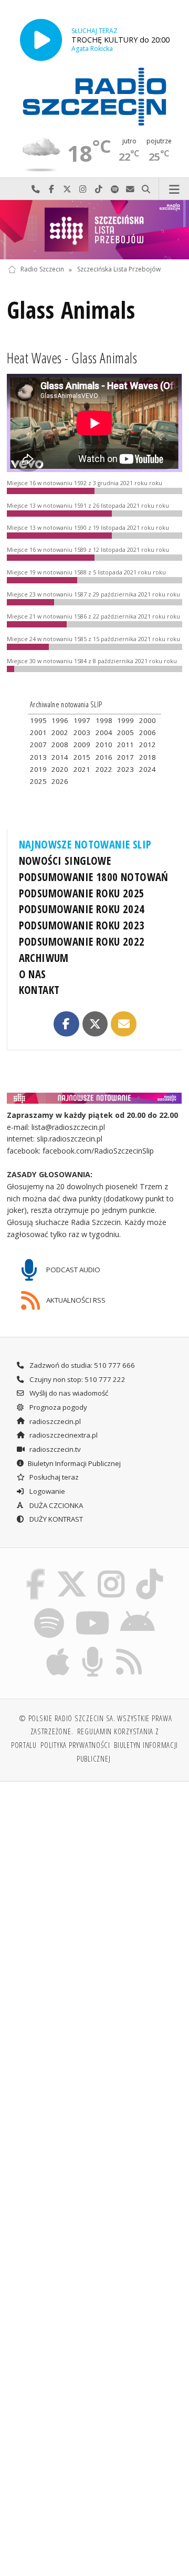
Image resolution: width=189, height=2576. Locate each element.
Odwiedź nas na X (67, 189)
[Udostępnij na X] (95, 1024)
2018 (148, 757)
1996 (60, 720)
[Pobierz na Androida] (138, 1610)
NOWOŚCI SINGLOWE (65, 861)
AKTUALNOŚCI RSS (75, 1300)
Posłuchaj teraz (53, 1477)
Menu (174, 189)
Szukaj (146, 189)
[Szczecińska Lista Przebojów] (94, 230)
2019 (38, 769)
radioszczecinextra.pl (63, 1435)
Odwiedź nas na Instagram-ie (83, 189)
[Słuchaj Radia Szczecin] (41, 40)
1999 (125, 720)
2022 (104, 769)
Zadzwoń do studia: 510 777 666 (81, 1365)
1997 (82, 720)
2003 (82, 732)
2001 (38, 732)
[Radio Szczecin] (94, 97)
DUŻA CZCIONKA (55, 1505)
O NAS (33, 974)
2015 (82, 757)
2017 (125, 757)
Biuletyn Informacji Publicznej (74, 1463)
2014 (60, 757)
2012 (148, 745)
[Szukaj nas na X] (71, 1571)
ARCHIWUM (44, 958)
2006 (148, 732)
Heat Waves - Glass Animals (72, 358)
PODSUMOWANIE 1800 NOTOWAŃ (94, 877)
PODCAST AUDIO (72, 1270)
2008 (60, 745)
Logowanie (46, 1491)
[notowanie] (95, 1098)
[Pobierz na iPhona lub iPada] (58, 1648)
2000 (148, 720)
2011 (125, 745)
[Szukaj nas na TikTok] (150, 1571)
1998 (104, 720)
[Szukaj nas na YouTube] (92, 1610)
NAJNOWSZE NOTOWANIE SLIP (85, 844)
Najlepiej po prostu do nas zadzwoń (36, 189)
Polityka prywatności (75, 1745)
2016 (104, 757)
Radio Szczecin (42, 270)
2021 (82, 769)
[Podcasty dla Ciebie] (93, 1648)
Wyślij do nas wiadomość (130, 189)
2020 (60, 769)
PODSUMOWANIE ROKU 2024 (82, 909)
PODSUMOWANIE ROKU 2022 (82, 941)
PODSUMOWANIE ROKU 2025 (82, 893)
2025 (38, 781)
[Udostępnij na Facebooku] (66, 1024)
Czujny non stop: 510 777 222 (77, 1379)
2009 (82, 745)
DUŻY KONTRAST (55, 1519)
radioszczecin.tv (54, 1449)
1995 (38, 720)
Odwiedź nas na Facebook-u (51, 189)
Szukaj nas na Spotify (114, 189)
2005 (125, 732)
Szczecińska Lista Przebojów (119, 270)
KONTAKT (39, 990)
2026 (60, 781)
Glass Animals (71, 310)
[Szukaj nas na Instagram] (112, 1571)
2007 (38, 745)
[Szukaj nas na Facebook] (36, 1571)
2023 (125, 769)
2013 (38, 757)
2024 (148, 769)
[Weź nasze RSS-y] (129, 1648)
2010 (104, 745)
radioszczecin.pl (54, 1421)
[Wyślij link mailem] (123, 1024)
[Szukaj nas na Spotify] (49, 1610)
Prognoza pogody (57, 1407)
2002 (60, 732)
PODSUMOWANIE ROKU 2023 (82, 925)
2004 (104, 732)
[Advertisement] (94, 1890)
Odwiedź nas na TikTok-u (99, 189)
